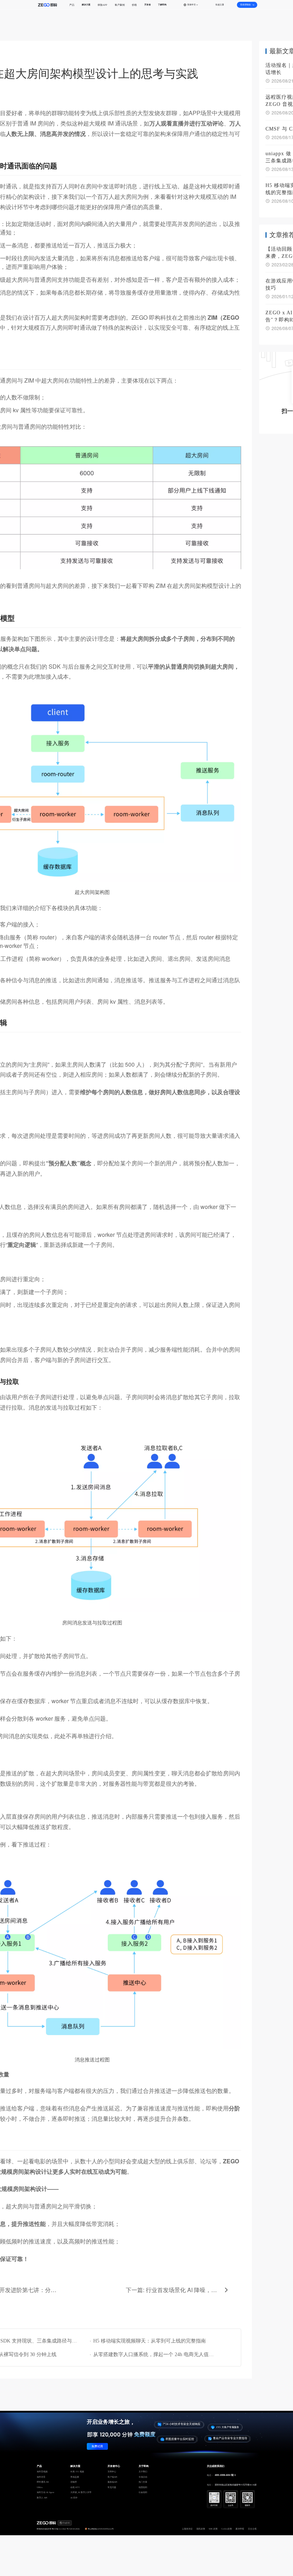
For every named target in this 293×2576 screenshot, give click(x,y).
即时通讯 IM (43, 2482)
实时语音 (41, 2477)
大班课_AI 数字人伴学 (81, 2492)
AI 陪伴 (74, 2498)
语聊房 (74, 2482)
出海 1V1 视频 (77, 2472)
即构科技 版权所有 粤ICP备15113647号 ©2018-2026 (58, 2529)
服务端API (112, 2482)
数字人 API (42, 2498)
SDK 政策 (213, 2529)
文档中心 (112, 2472)
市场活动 (143, 2477)
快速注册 (220, 5)
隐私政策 (201, 2529)
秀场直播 (75, 2477)
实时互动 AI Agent (46, 2492)
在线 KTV (75, 2487)
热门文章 (143, 2482)
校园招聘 (143, 2487)
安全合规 (252, 2529)
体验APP (102, 5)
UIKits (40, 2487)
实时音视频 (42, 2472)
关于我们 (143, 2472)
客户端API (112, 2477)
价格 (134, 5)
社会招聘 (143, 2492)
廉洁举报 (240, 2529)
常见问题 (112, 2487)
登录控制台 (245, 5)
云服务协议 (187, 2529)
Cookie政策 (227, 2529)
